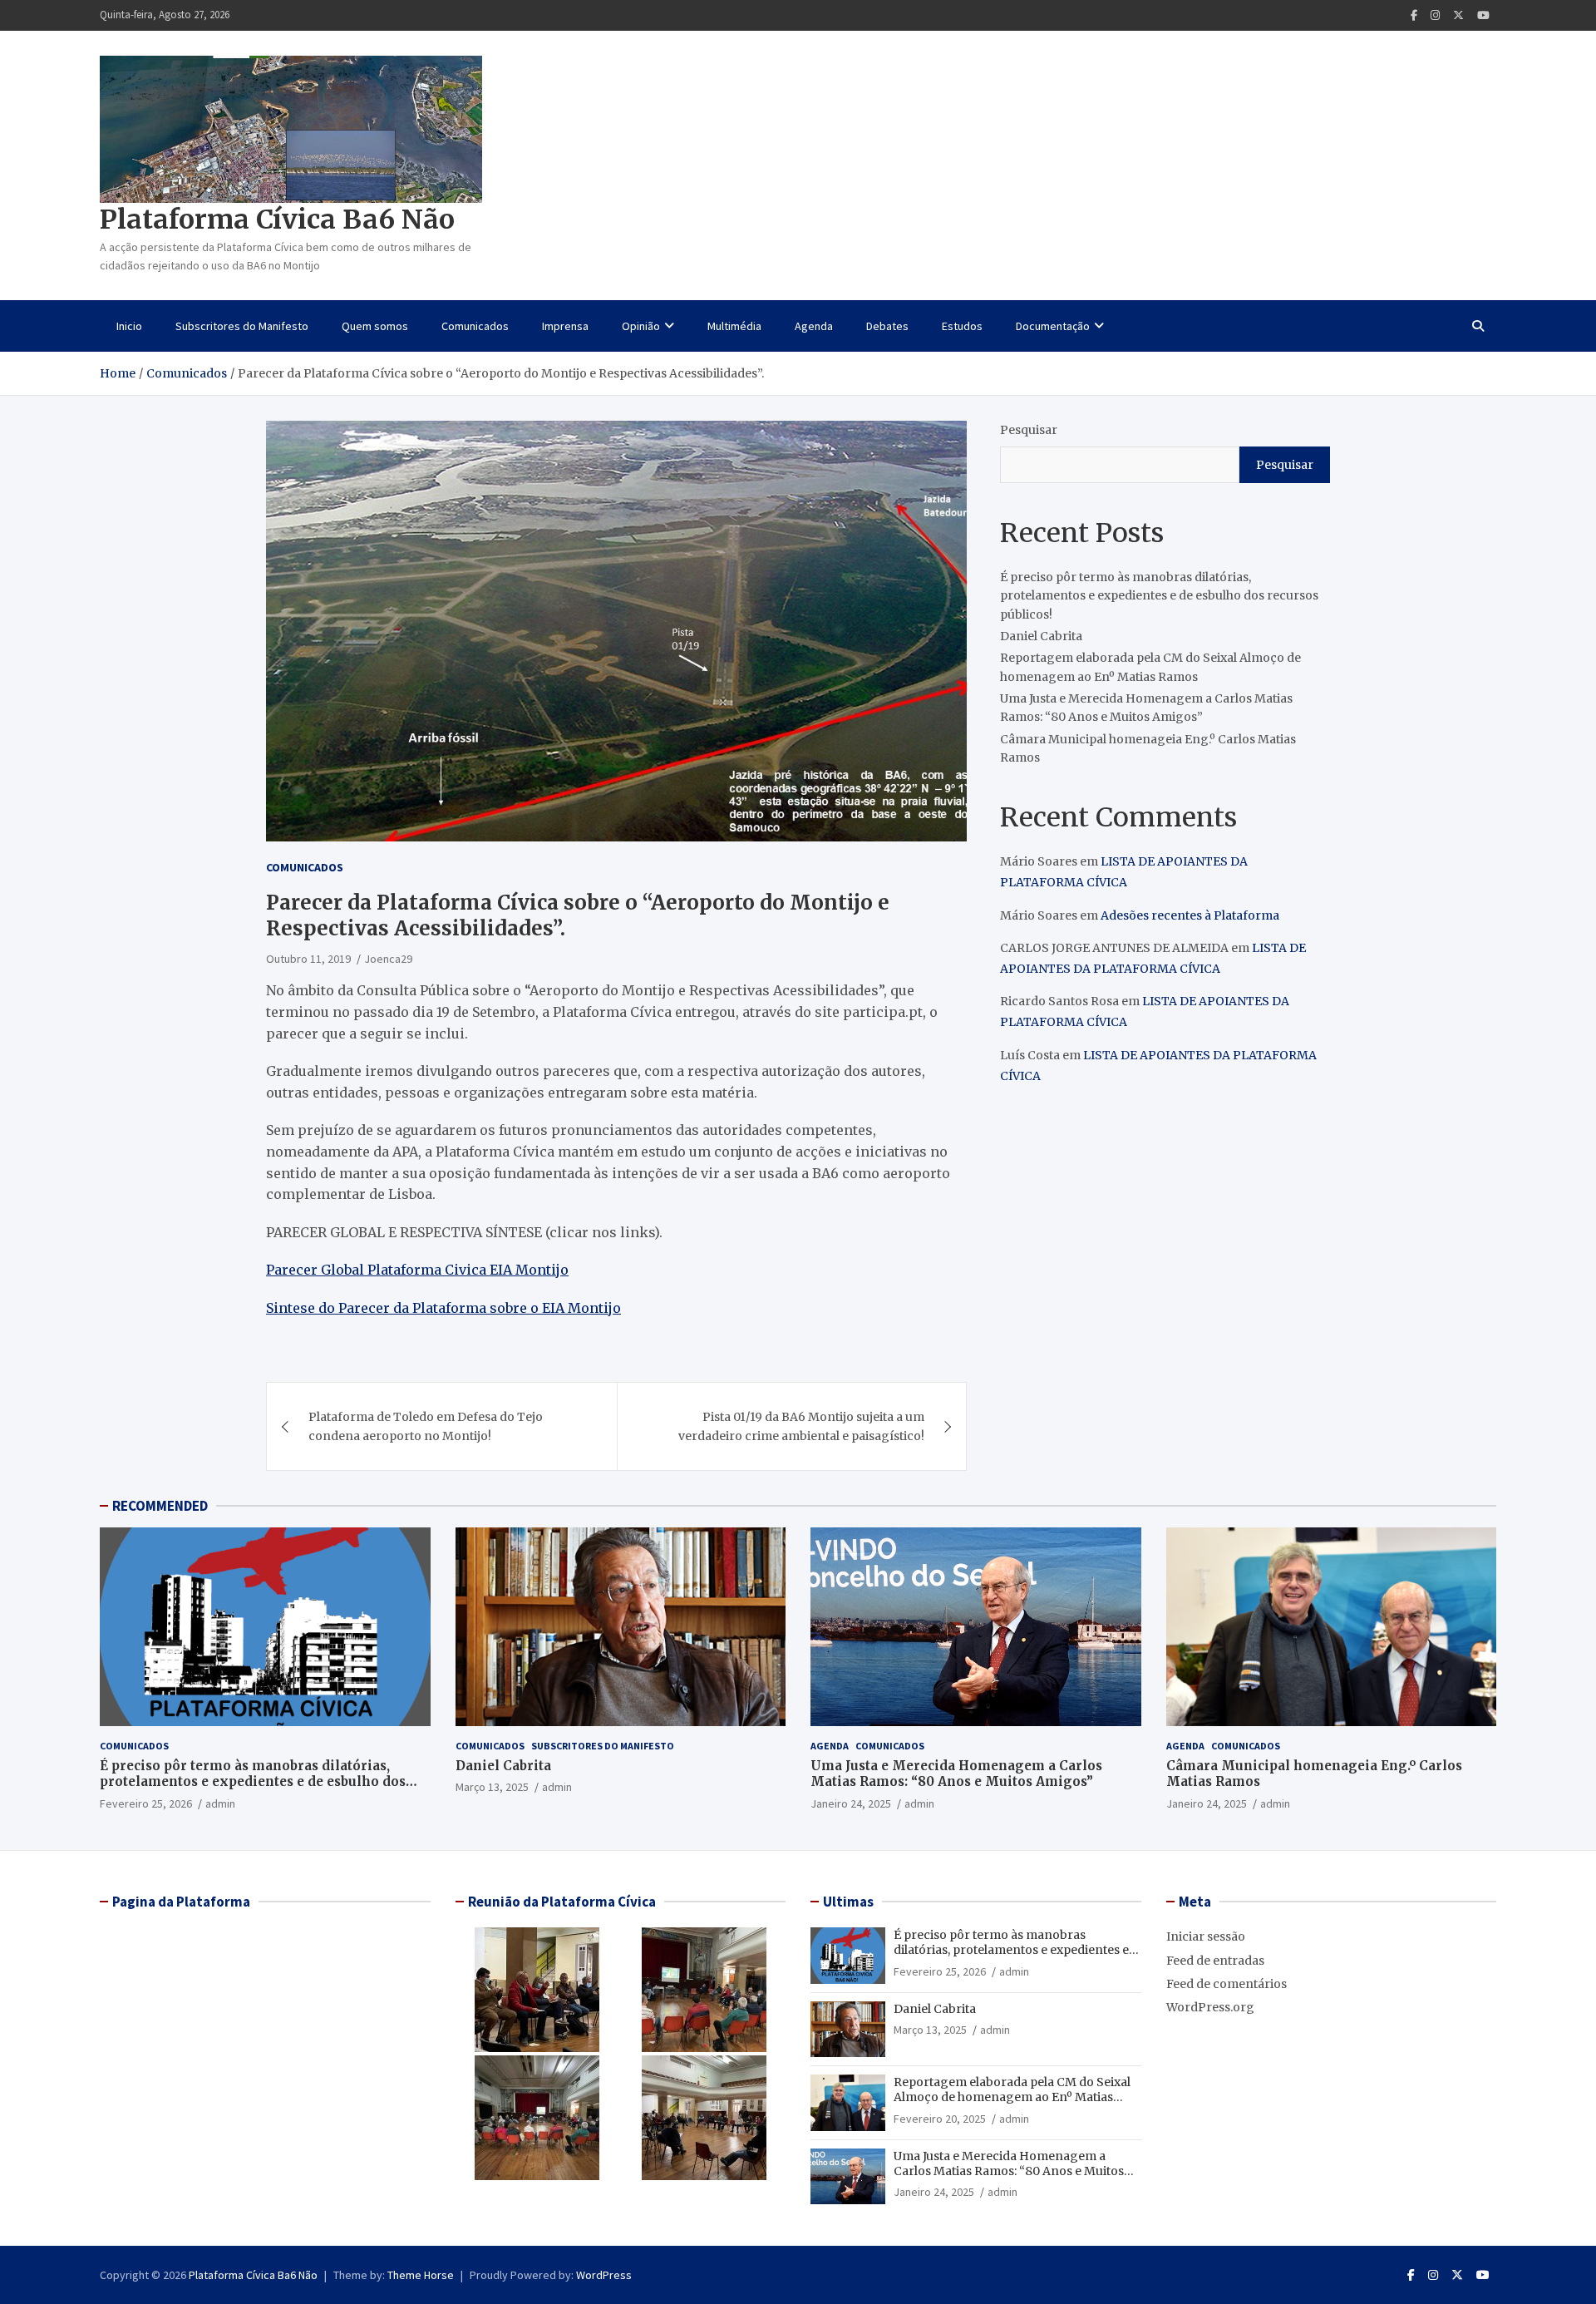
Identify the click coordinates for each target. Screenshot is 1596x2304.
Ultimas (848, 1902)
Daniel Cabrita (1041, 636)
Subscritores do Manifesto (242, 326)
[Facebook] (1414, 15)
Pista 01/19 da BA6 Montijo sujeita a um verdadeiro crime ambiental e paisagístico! (801, 1426)
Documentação (1053, 326)
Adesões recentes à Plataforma (1190, 915)
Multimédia (734, 326)
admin (220, 1803)
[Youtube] (1483, 15)
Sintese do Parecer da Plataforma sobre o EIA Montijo (443, 1308)
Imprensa (565, 326)
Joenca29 (388, 959)
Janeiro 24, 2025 (851, 1803)
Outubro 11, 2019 (308, 959)
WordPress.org (1210, 2007)
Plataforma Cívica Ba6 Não (277, 220)
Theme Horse (421, 2275)
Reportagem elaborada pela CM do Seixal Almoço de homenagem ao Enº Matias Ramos (1012, 2097)
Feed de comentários (1227, 1984)
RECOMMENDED (160, 1506)
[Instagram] (1435, 15)
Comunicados (475, 326)
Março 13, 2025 (492, 1787)
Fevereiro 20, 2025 (940, 2119)
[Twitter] (1458, 15)
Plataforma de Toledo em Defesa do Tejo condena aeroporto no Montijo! (426, 1426)
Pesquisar (1029, 430)
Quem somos (375, 326)
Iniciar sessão (1206, 1936)
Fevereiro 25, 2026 (146, 1803)
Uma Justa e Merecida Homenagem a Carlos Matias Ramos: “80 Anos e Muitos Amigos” (956, 1774)
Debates (887, 326)
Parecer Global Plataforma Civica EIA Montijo (417, 1270)
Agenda (814, 326)
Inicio (129, 326)
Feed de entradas (1215, 1961)
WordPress (604, 2275)
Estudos (962, 326)
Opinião (641, 326)
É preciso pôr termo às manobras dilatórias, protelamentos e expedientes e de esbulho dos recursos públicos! (1159, 596)
